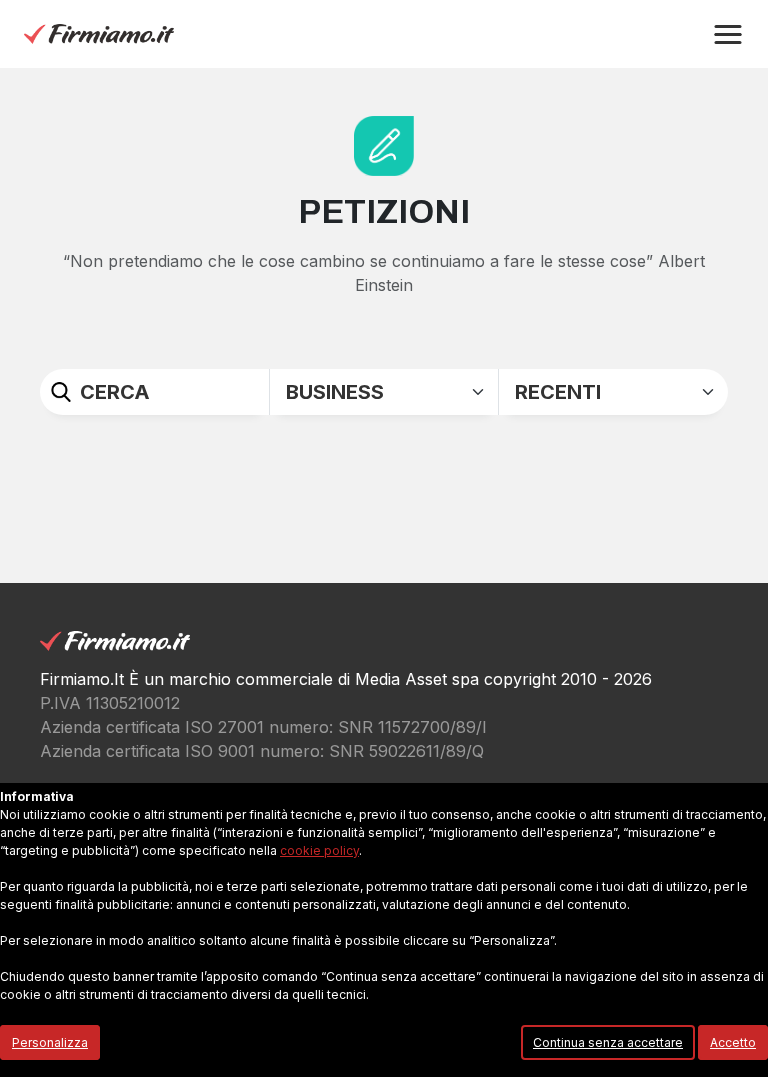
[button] (728, 35)
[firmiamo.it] (99, 33)
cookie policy (319, 850)
